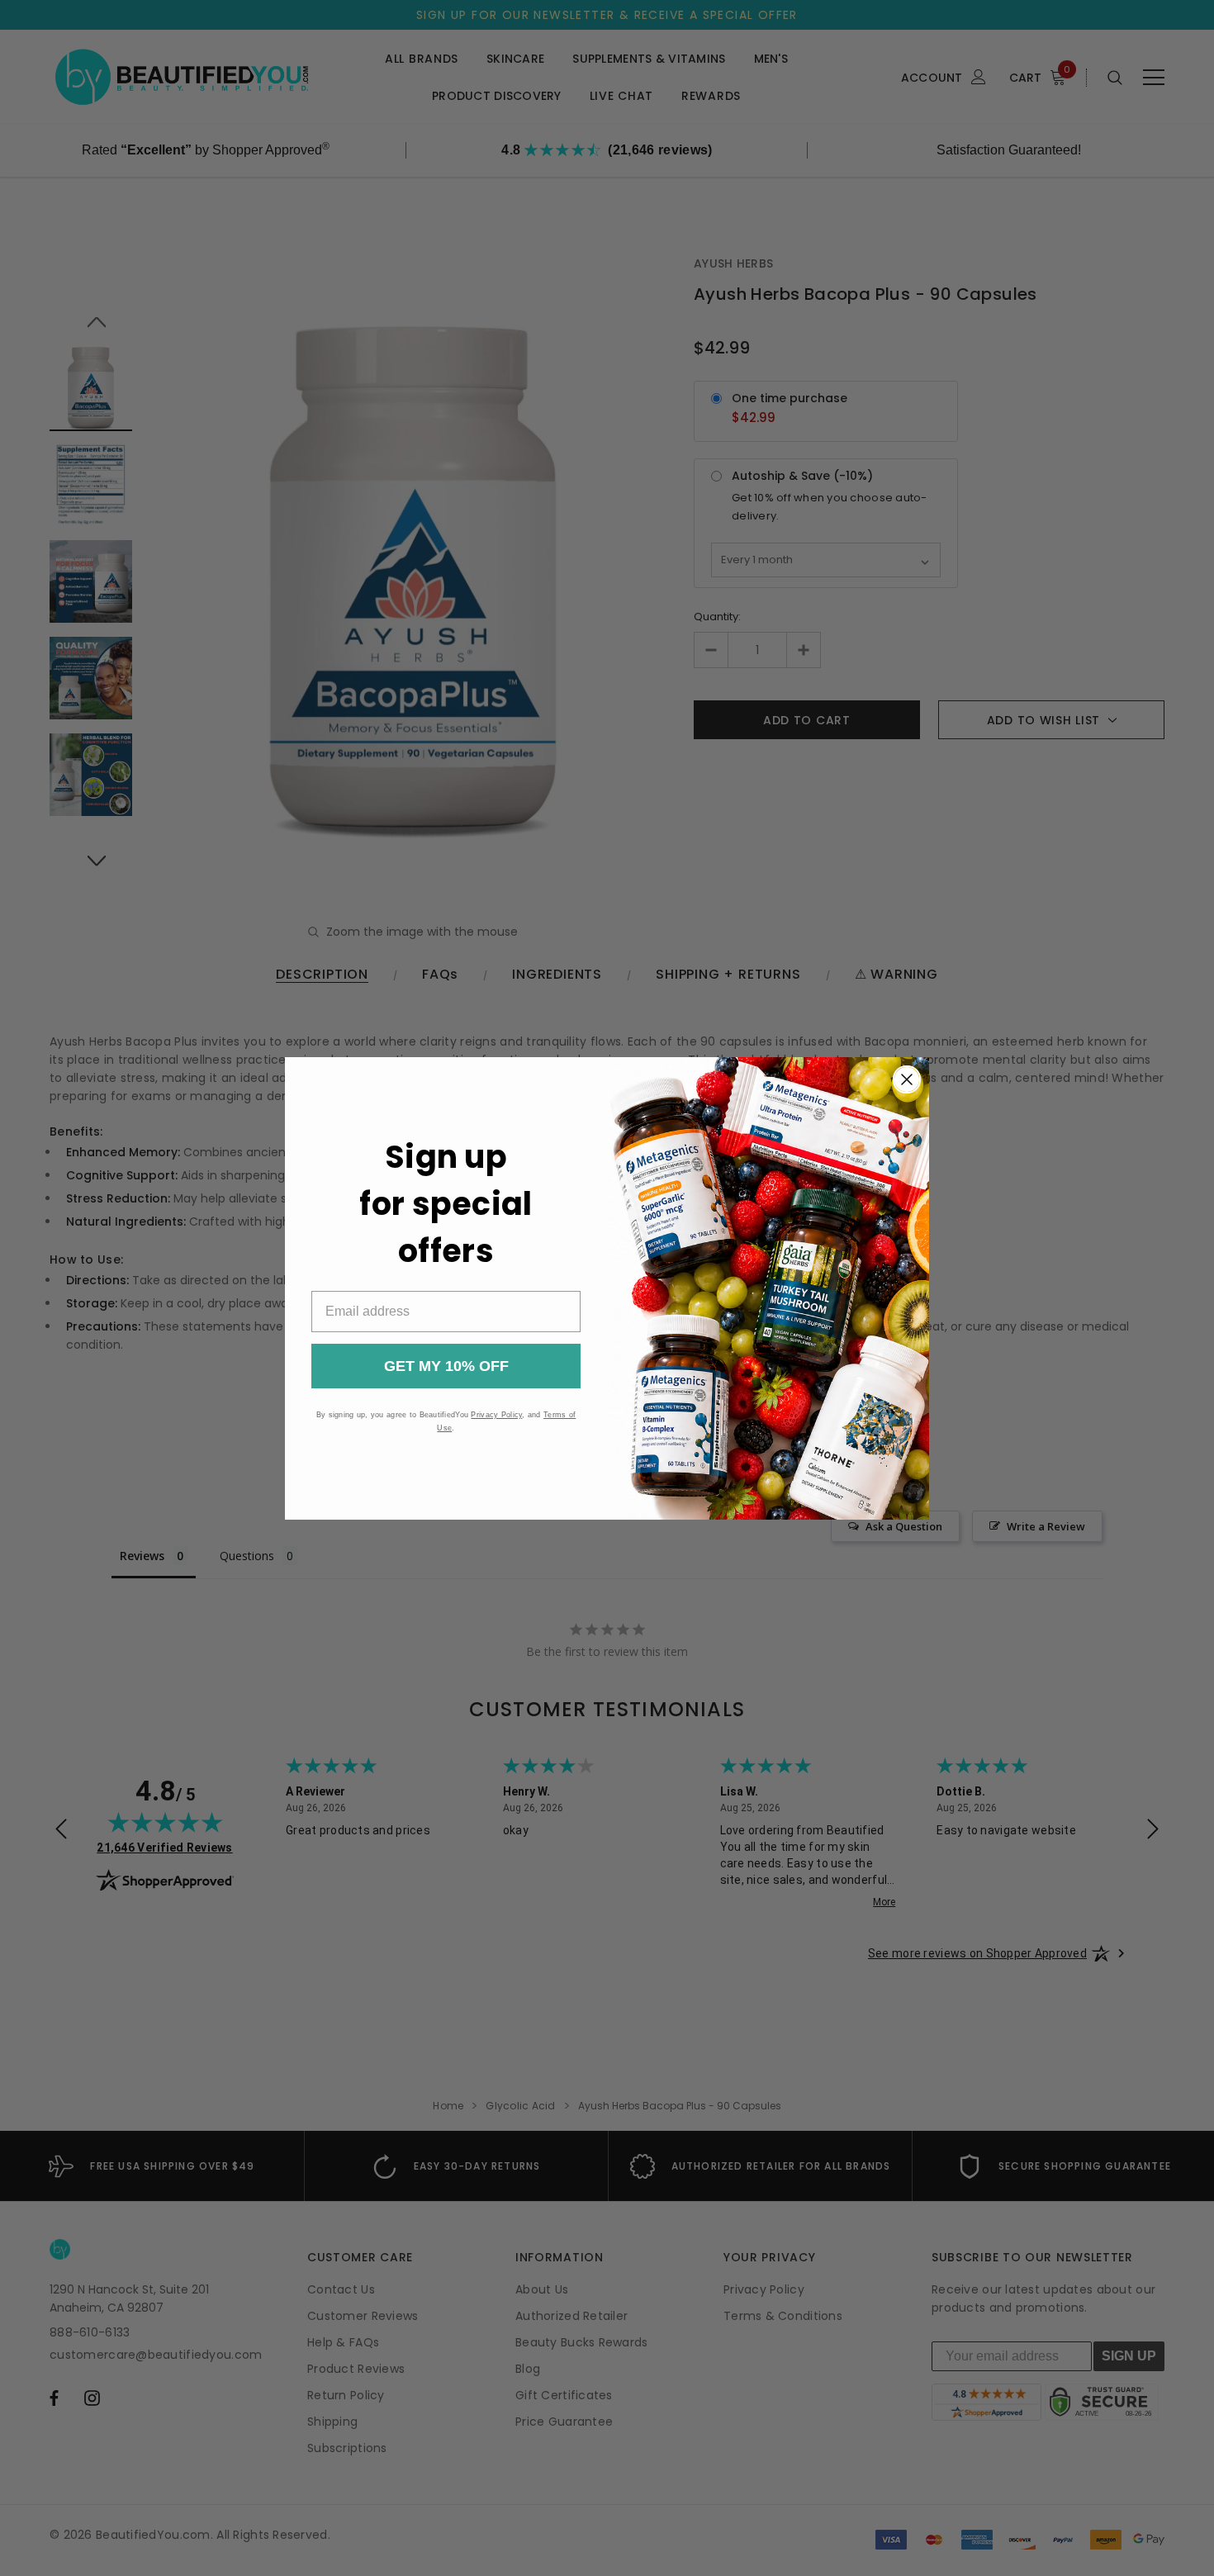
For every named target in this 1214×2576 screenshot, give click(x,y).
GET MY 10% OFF (446, 1366)
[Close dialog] (907, 1079)
